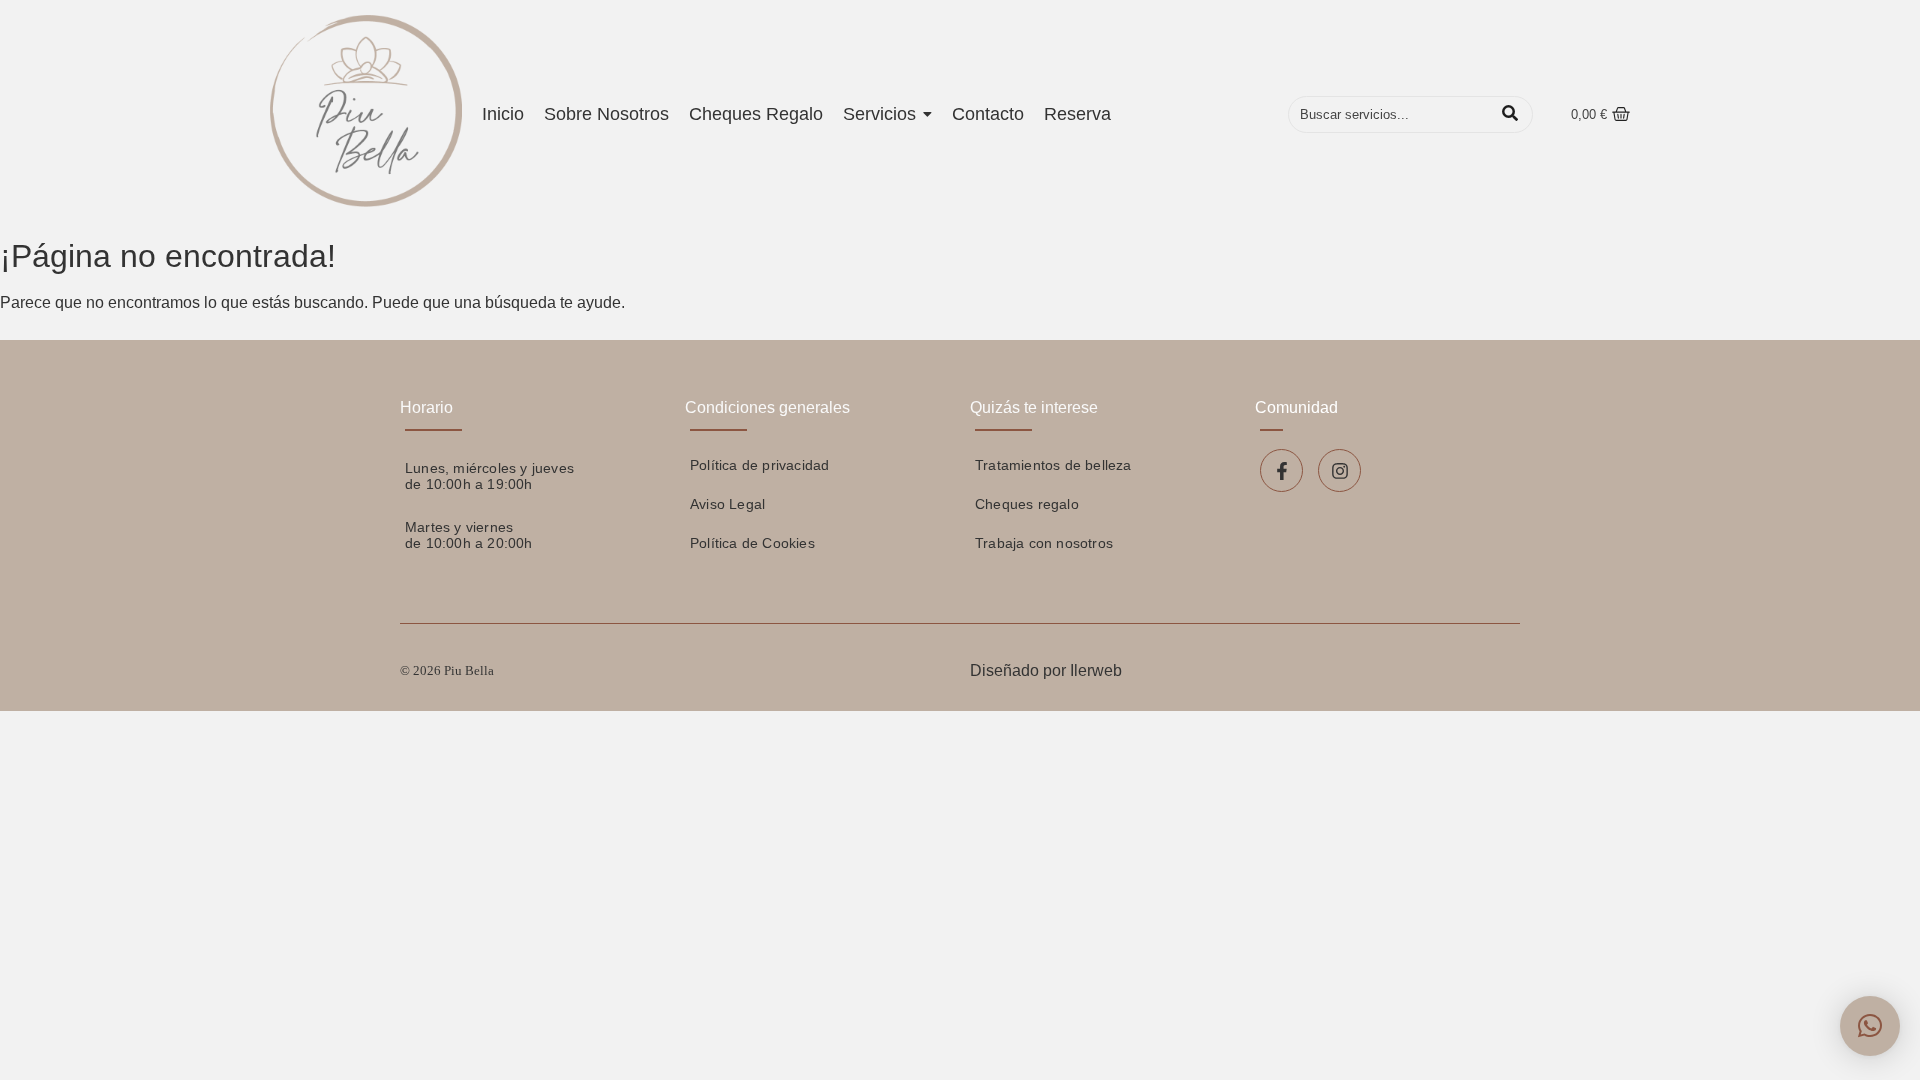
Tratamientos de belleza (1053, 465)
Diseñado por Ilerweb (1046, 670)
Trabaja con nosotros (1044, 543)
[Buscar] (1510, 115)
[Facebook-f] (1281, 470)
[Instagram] (1339, 470)
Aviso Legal (727, 504)
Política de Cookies (752, 543)
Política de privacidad (759, 465)
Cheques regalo (1027, 504)
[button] (1870, 1026)
